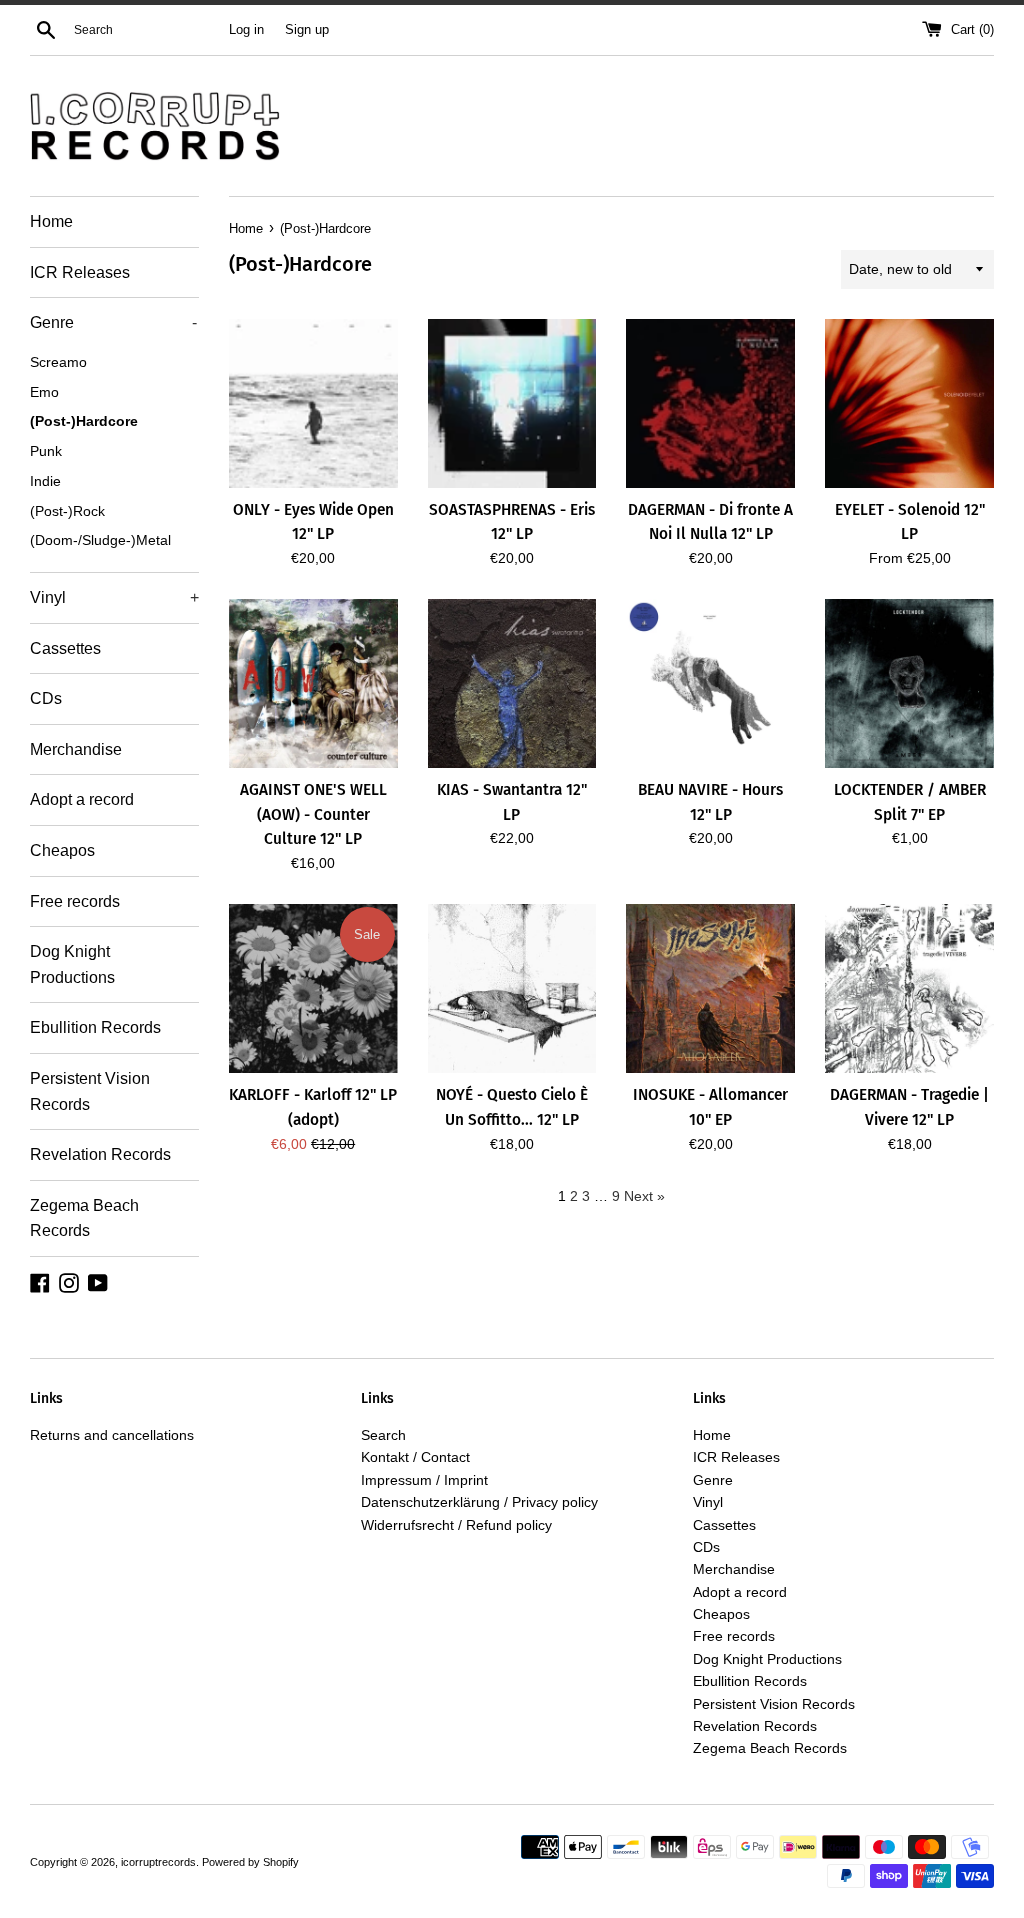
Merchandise (76, 749)
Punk (46, 451)
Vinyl (114, 597)
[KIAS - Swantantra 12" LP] (512, 683)
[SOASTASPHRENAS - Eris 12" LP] (512, 403)
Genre (113, 322)
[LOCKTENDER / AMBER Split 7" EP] (909, 683)
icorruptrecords (158, 1862)
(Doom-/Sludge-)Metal (100, 540)
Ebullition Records (95, 1027)
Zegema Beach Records (84, 1218)
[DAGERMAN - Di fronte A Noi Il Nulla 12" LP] (710, 403)
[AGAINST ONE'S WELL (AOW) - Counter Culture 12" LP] (313, 683)
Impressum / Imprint (424, 1480)
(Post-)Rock (67, 511)
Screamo (58, 362)
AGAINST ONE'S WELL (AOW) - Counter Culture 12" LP (313, 814)
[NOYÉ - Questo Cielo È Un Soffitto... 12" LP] (512, 988)
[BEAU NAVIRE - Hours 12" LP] (710, 683)
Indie (45, 481)
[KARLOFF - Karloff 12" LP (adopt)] (313, 988)
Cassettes (65, 648)
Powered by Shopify (250, 1862)
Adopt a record (82, 799)
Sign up (307, 30)
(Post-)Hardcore (84, 421)
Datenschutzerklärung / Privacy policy (479, 1502)
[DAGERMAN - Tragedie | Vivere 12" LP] (909, 988)
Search (383, 1435)
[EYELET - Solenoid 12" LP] (909, 403)
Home (51, 221)
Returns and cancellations (112, 1435)
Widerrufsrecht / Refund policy (456, 1525)
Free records (75, 901)
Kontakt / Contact (415, 1457)
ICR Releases (80, 272)
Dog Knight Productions (72, 964)
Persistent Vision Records (90, 1091)
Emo (44, 392)
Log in (246, 30)
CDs (46, 698)
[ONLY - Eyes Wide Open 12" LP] (313, 403)
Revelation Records (100, 1154)
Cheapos (62, 850)
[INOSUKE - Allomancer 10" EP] (710, 988)
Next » (644, 1196)
